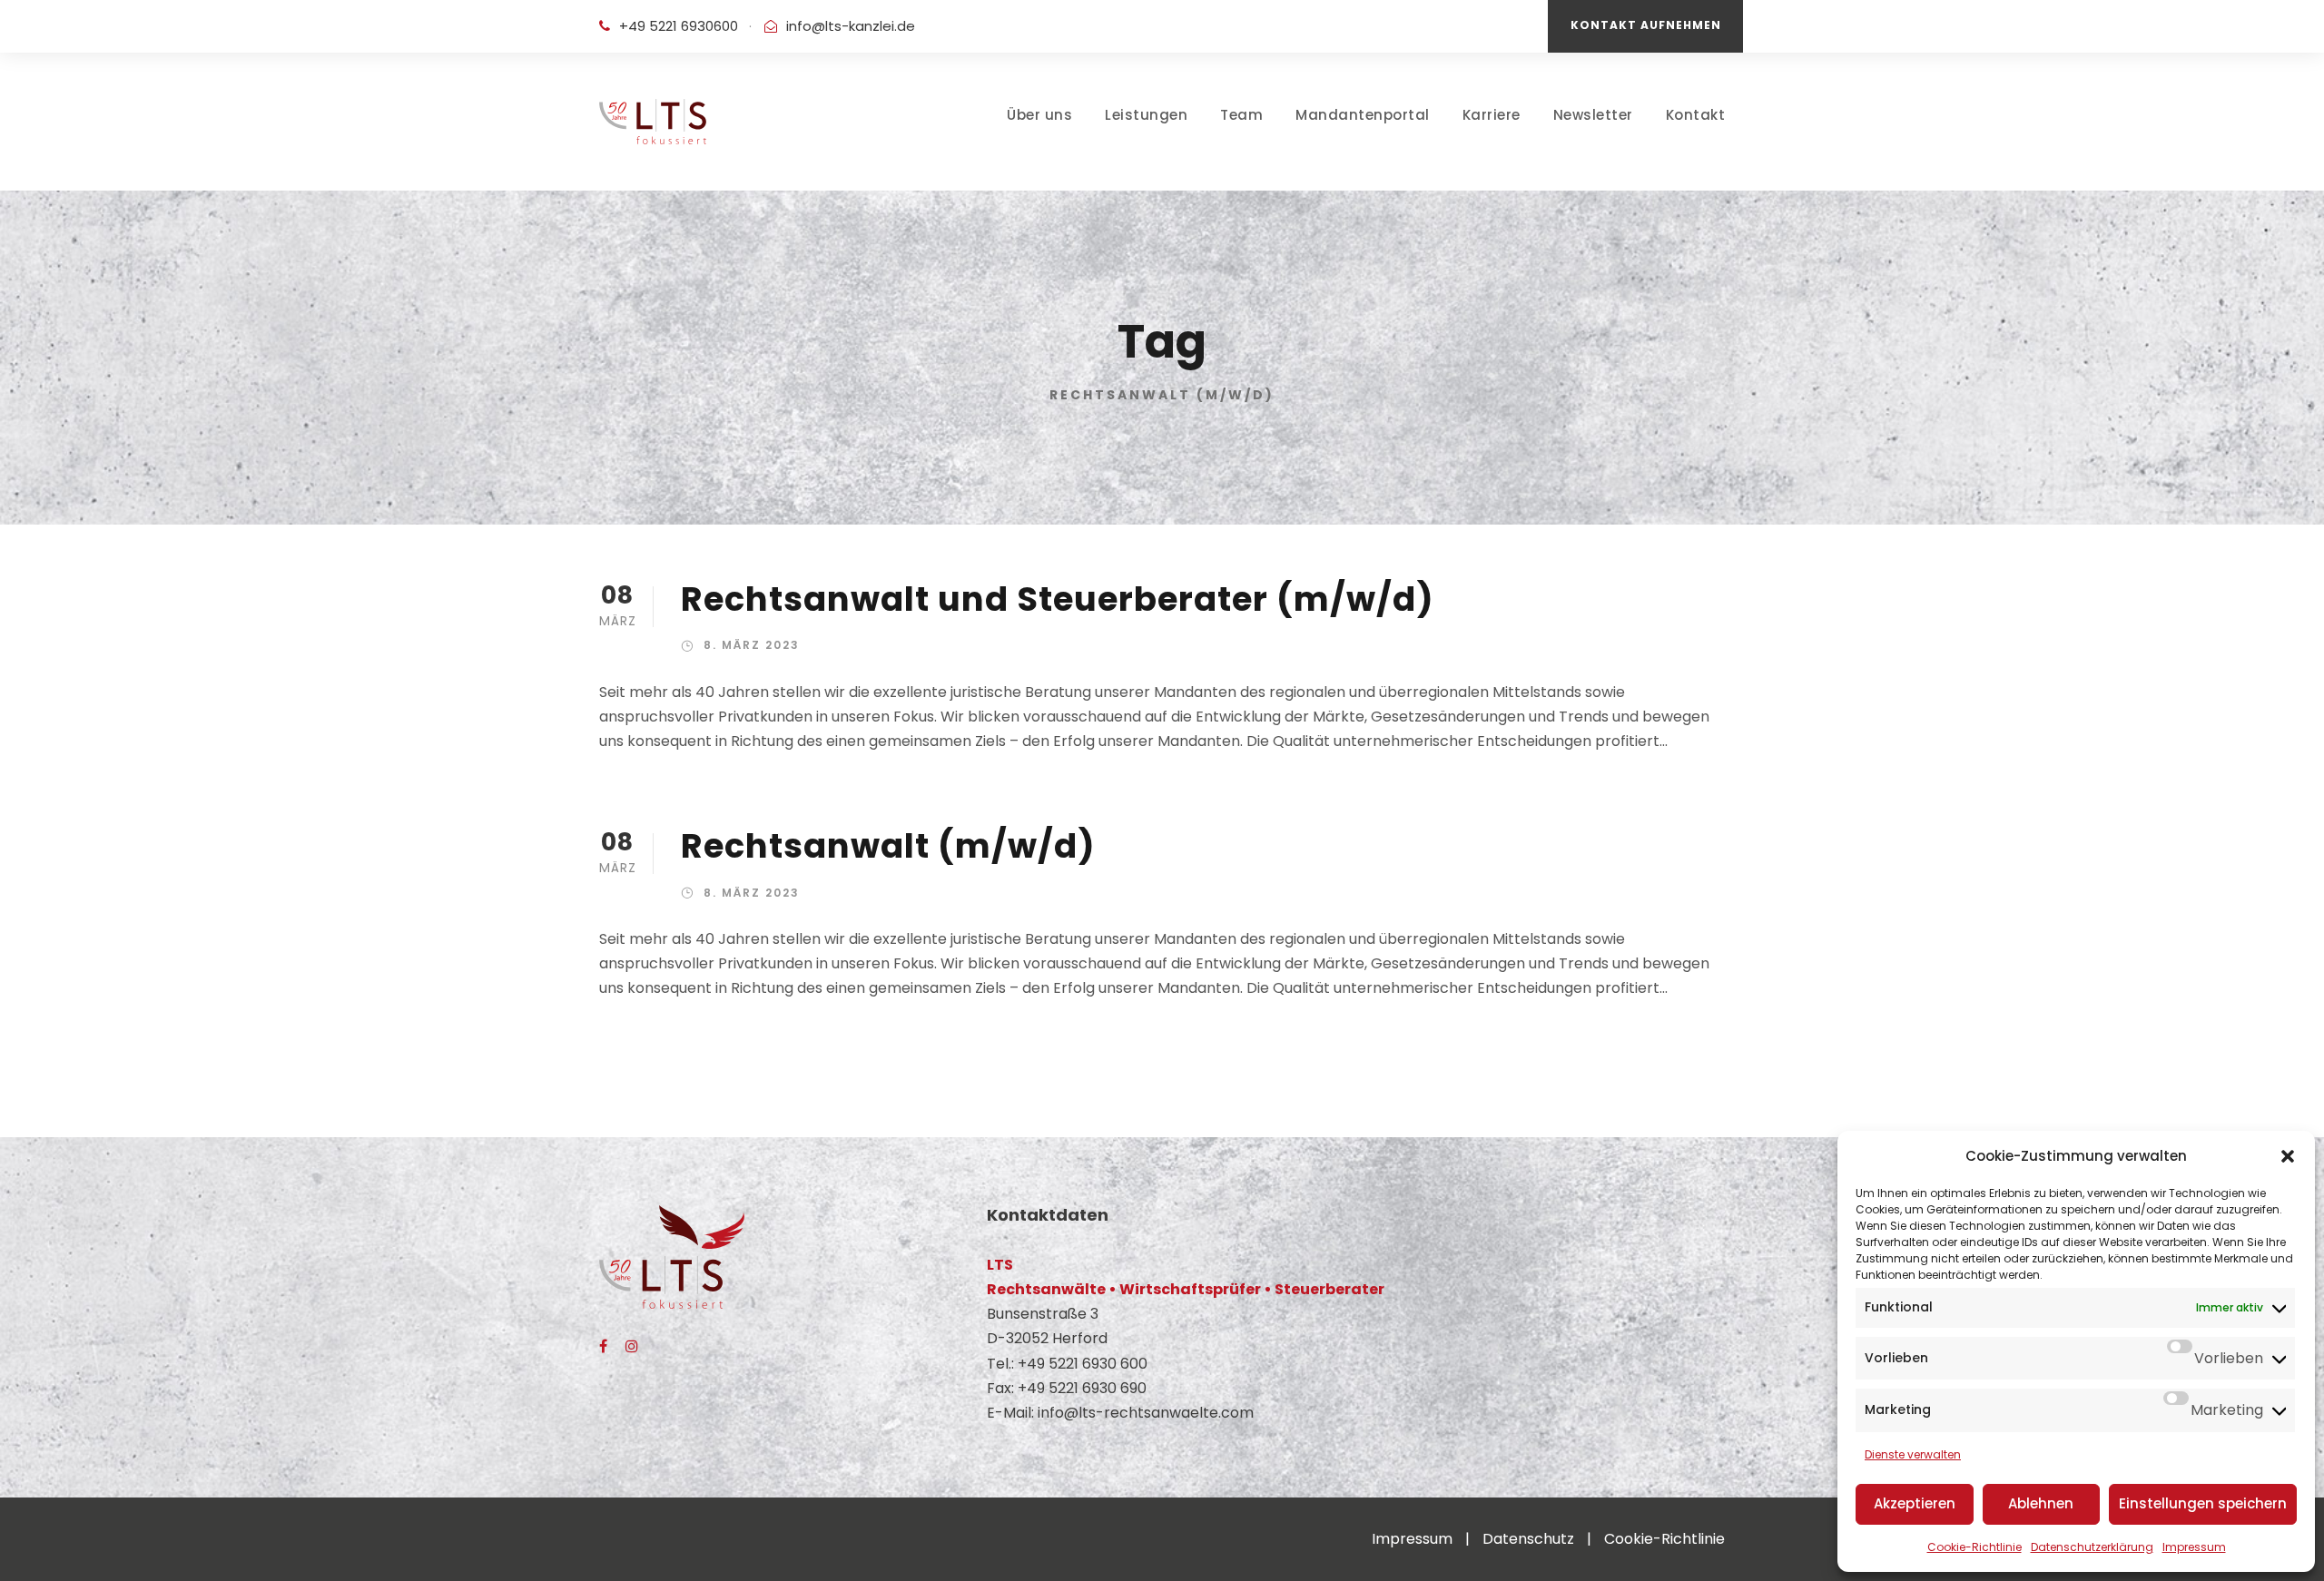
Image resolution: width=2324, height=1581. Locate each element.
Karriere (1492, 115)
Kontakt (1696, 115)
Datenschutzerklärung (2092, 1547)
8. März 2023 (752, 645)
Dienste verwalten (1913, 1454)
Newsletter (1593, 115)
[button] (2288, 1156)
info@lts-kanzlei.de (851, 26)
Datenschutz (1528, 1539)
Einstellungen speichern (2203, 1503)
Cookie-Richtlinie (1974, 1547)
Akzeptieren (1915, 1503)
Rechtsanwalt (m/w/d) (888, 846)
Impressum (2194, 1547)
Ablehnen (2041, 1503)
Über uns (1039, 115)
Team (1241, 115)
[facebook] (603, 1346)
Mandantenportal (1363, 115)
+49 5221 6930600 (679, 26)
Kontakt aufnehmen (1646, 25)
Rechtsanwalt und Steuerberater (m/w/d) (1058, 599)
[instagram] (632, 1346)
